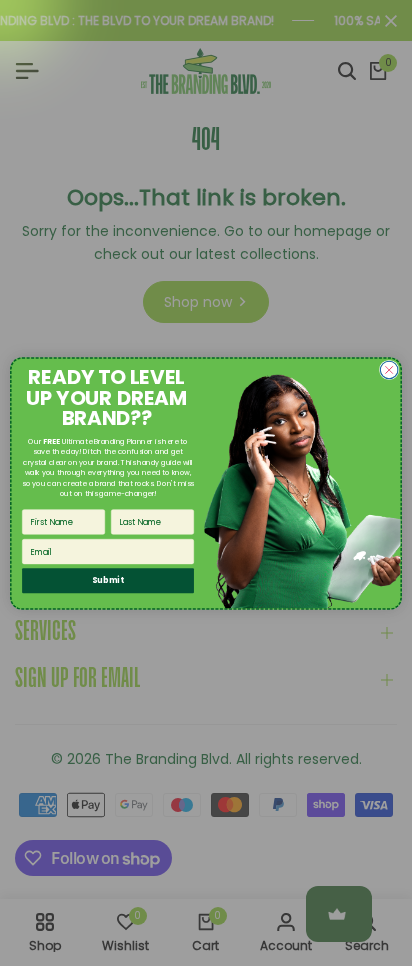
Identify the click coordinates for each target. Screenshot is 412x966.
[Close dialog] (389, 370)
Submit (107, 580)
